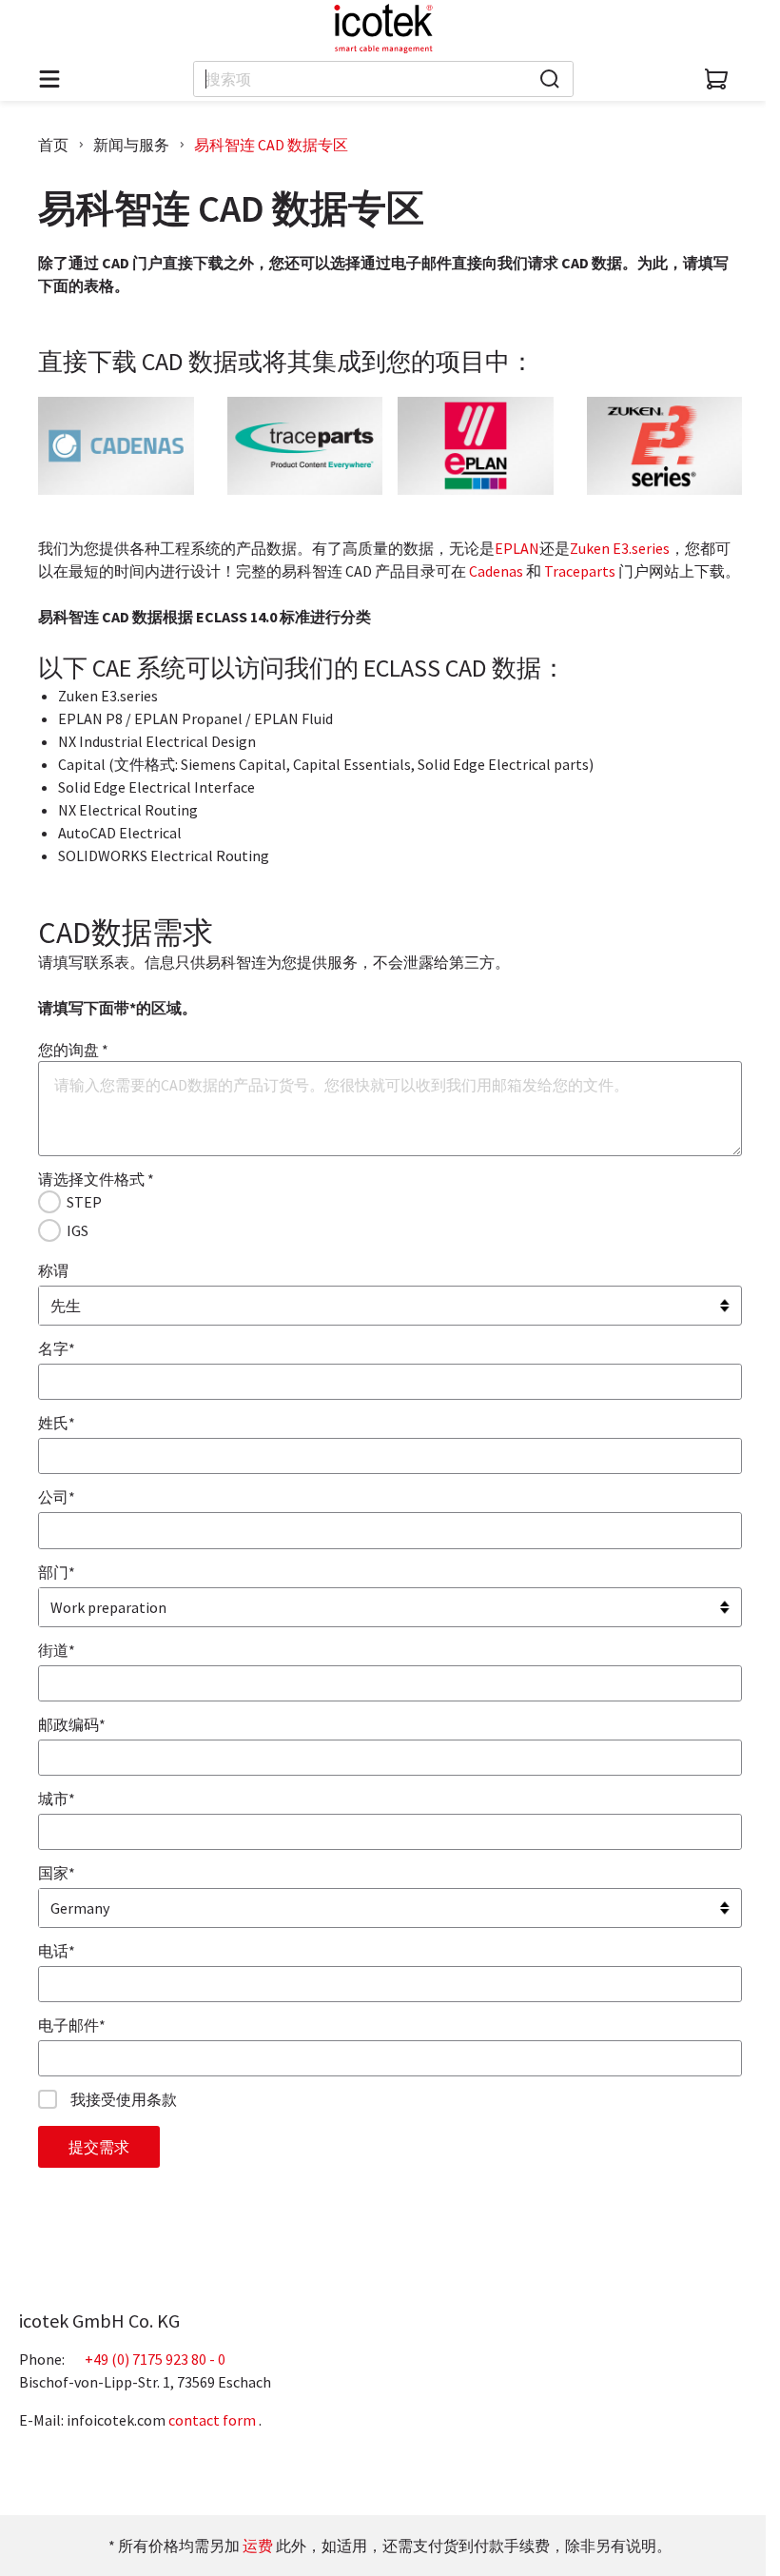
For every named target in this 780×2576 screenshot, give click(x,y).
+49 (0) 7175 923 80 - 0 (155, 2359)
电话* (57, 1951)
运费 (258, 2546)
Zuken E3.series (620, 548)
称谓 (53, 1270)
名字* (57, 1348)
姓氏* (57, 1423)
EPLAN (517, 548)
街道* (57, 1650)
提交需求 (99, 2147)
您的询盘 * (73, 1050)
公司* (57, 1497)
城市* (57, 1799)
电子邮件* (72, 2025)
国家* (57, 1873)
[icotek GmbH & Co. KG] (383, 29)
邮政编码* (72, 1724)
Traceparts (580, 571)
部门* (57, 1572)
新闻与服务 (131, 145)
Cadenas (496, 571)
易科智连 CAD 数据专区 (271, 145)
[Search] (550, 79)
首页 (53, 145)
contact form (212, 2420)
